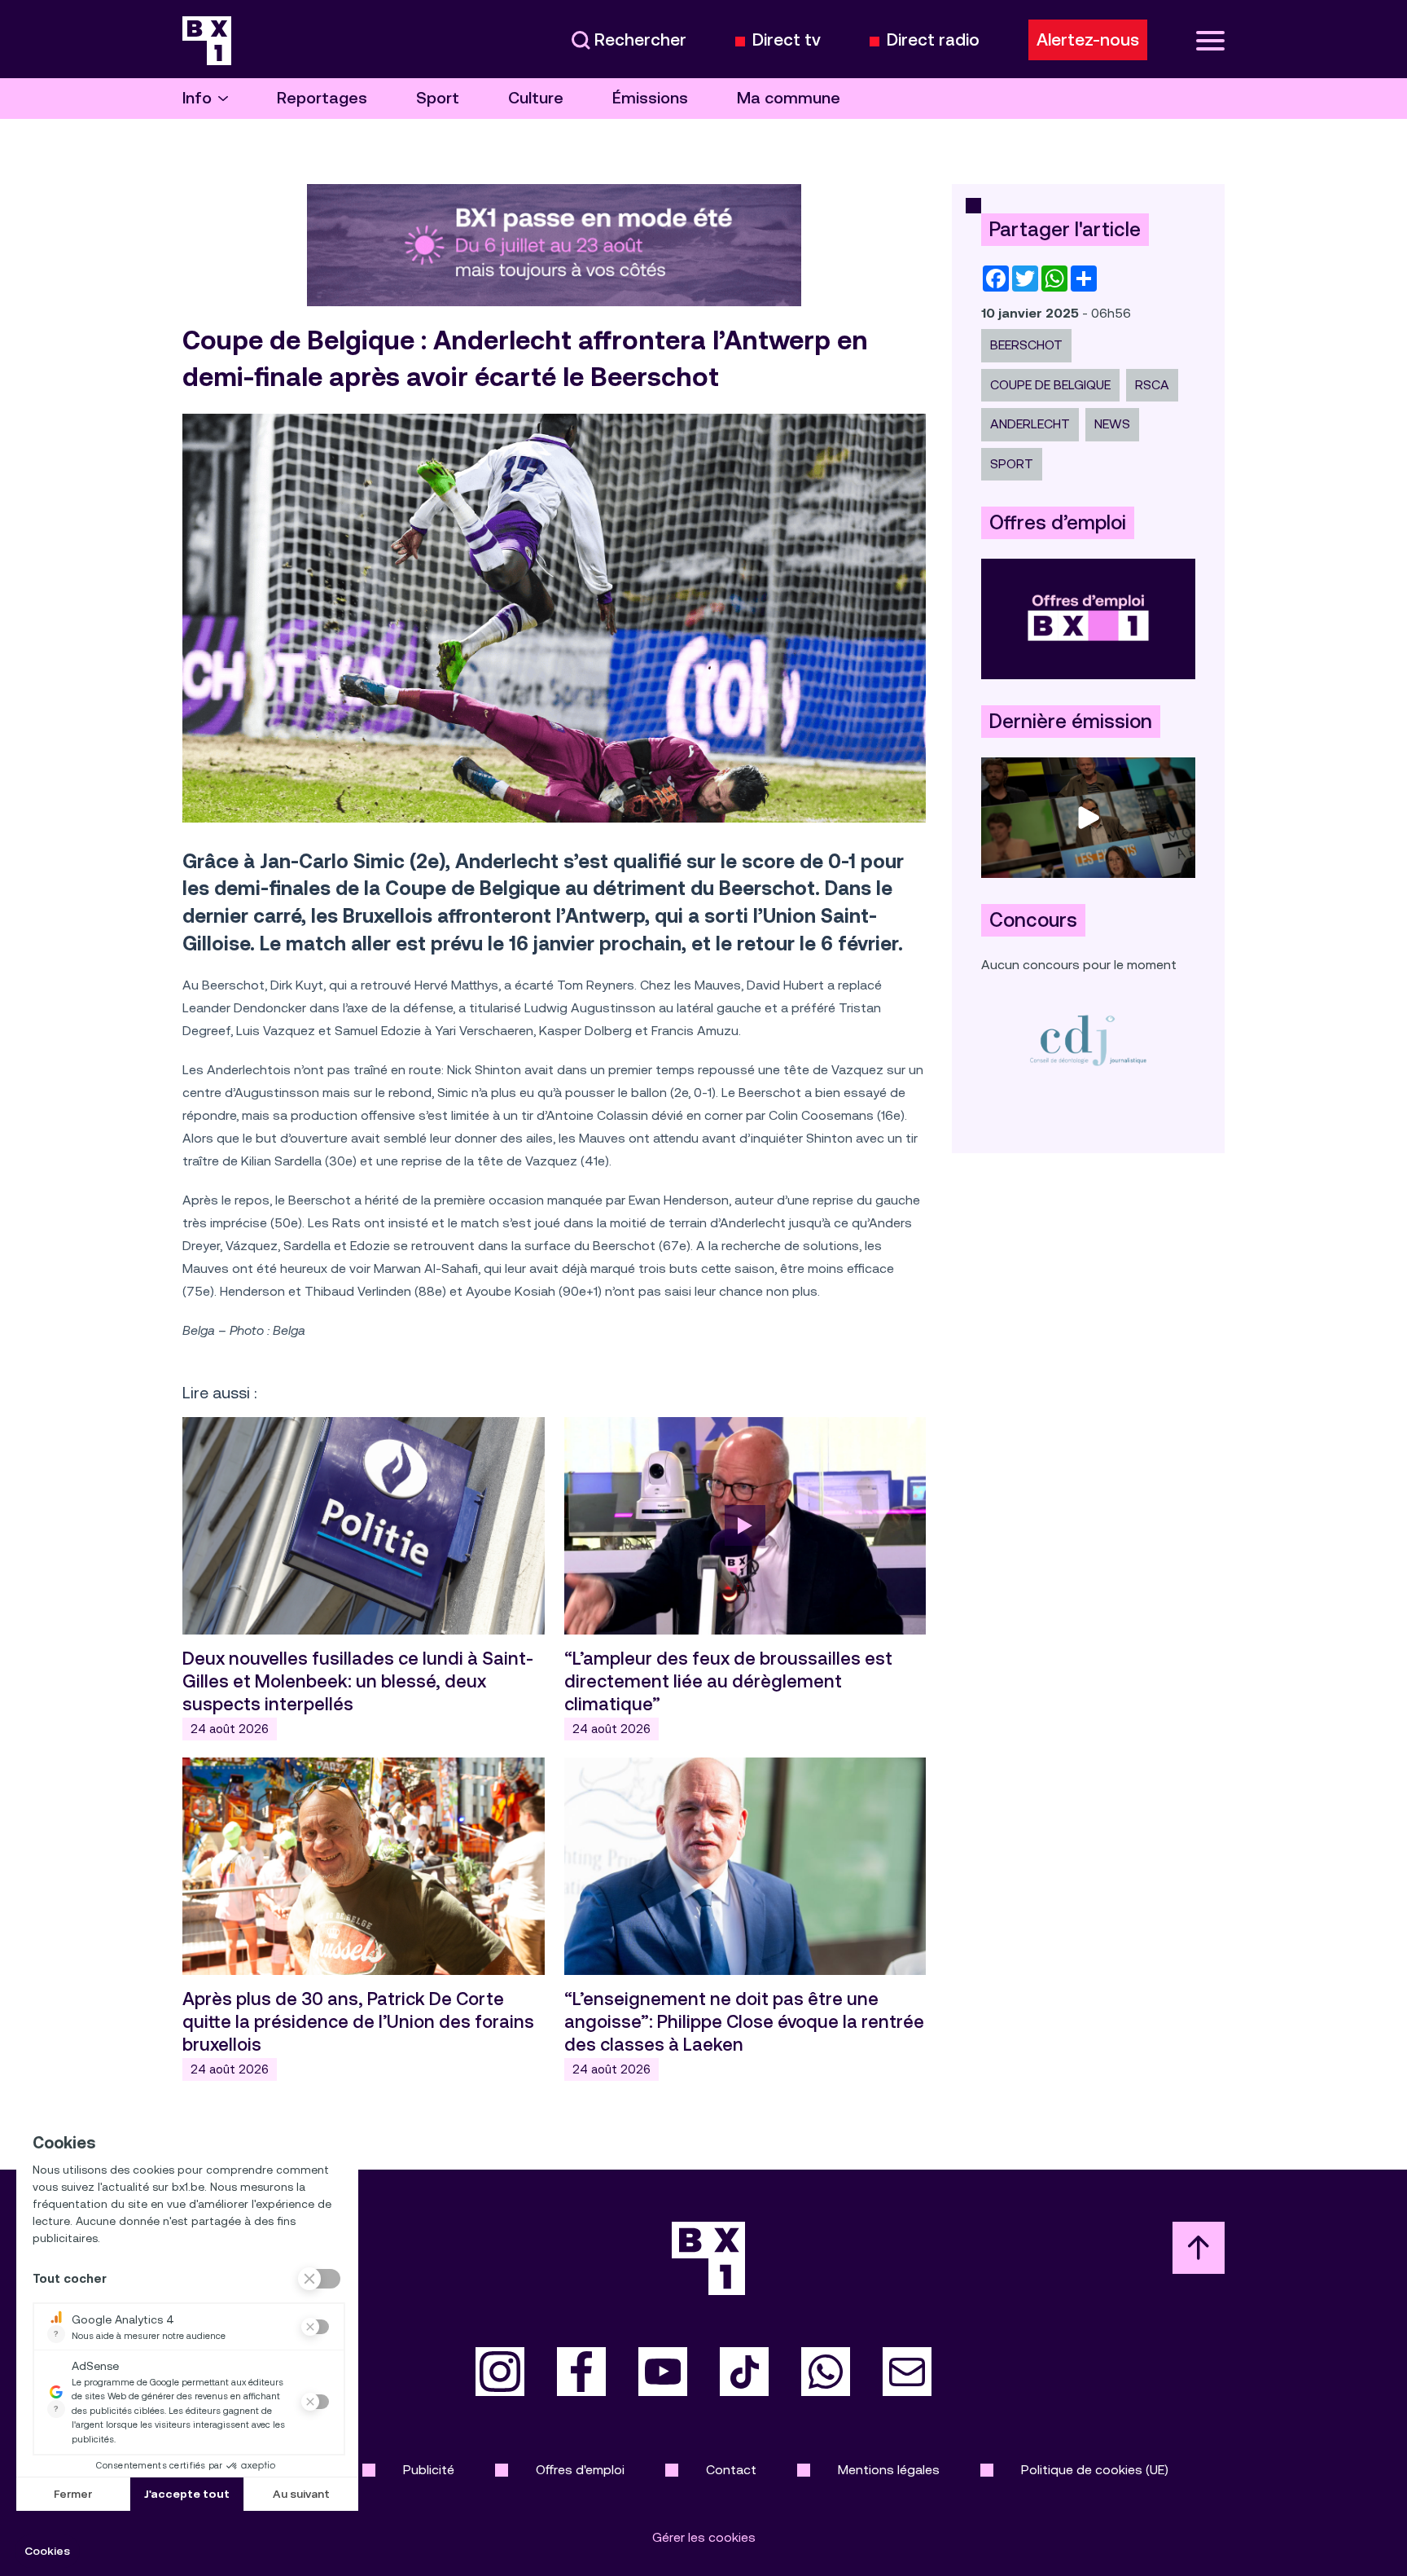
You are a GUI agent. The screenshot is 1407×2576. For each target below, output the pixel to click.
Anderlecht (1030, 424)
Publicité (429, 2470)
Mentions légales (889, 2470)
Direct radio (933, 40)
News (1112, 424)
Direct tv (787, 40)
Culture (536, 98)
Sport (438, 98)
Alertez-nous (1088, 40)
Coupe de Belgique (1050, 385)
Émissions (650, 98)
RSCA (1152, 385)
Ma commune (789, 98)
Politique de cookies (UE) (1095, 2470)
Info (197, 98)
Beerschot (1026, 345)
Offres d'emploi (580, 2470)
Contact (731, 2470)
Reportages (322, 98)
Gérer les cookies (704, 2537)
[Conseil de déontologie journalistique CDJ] (1088, 1040)
